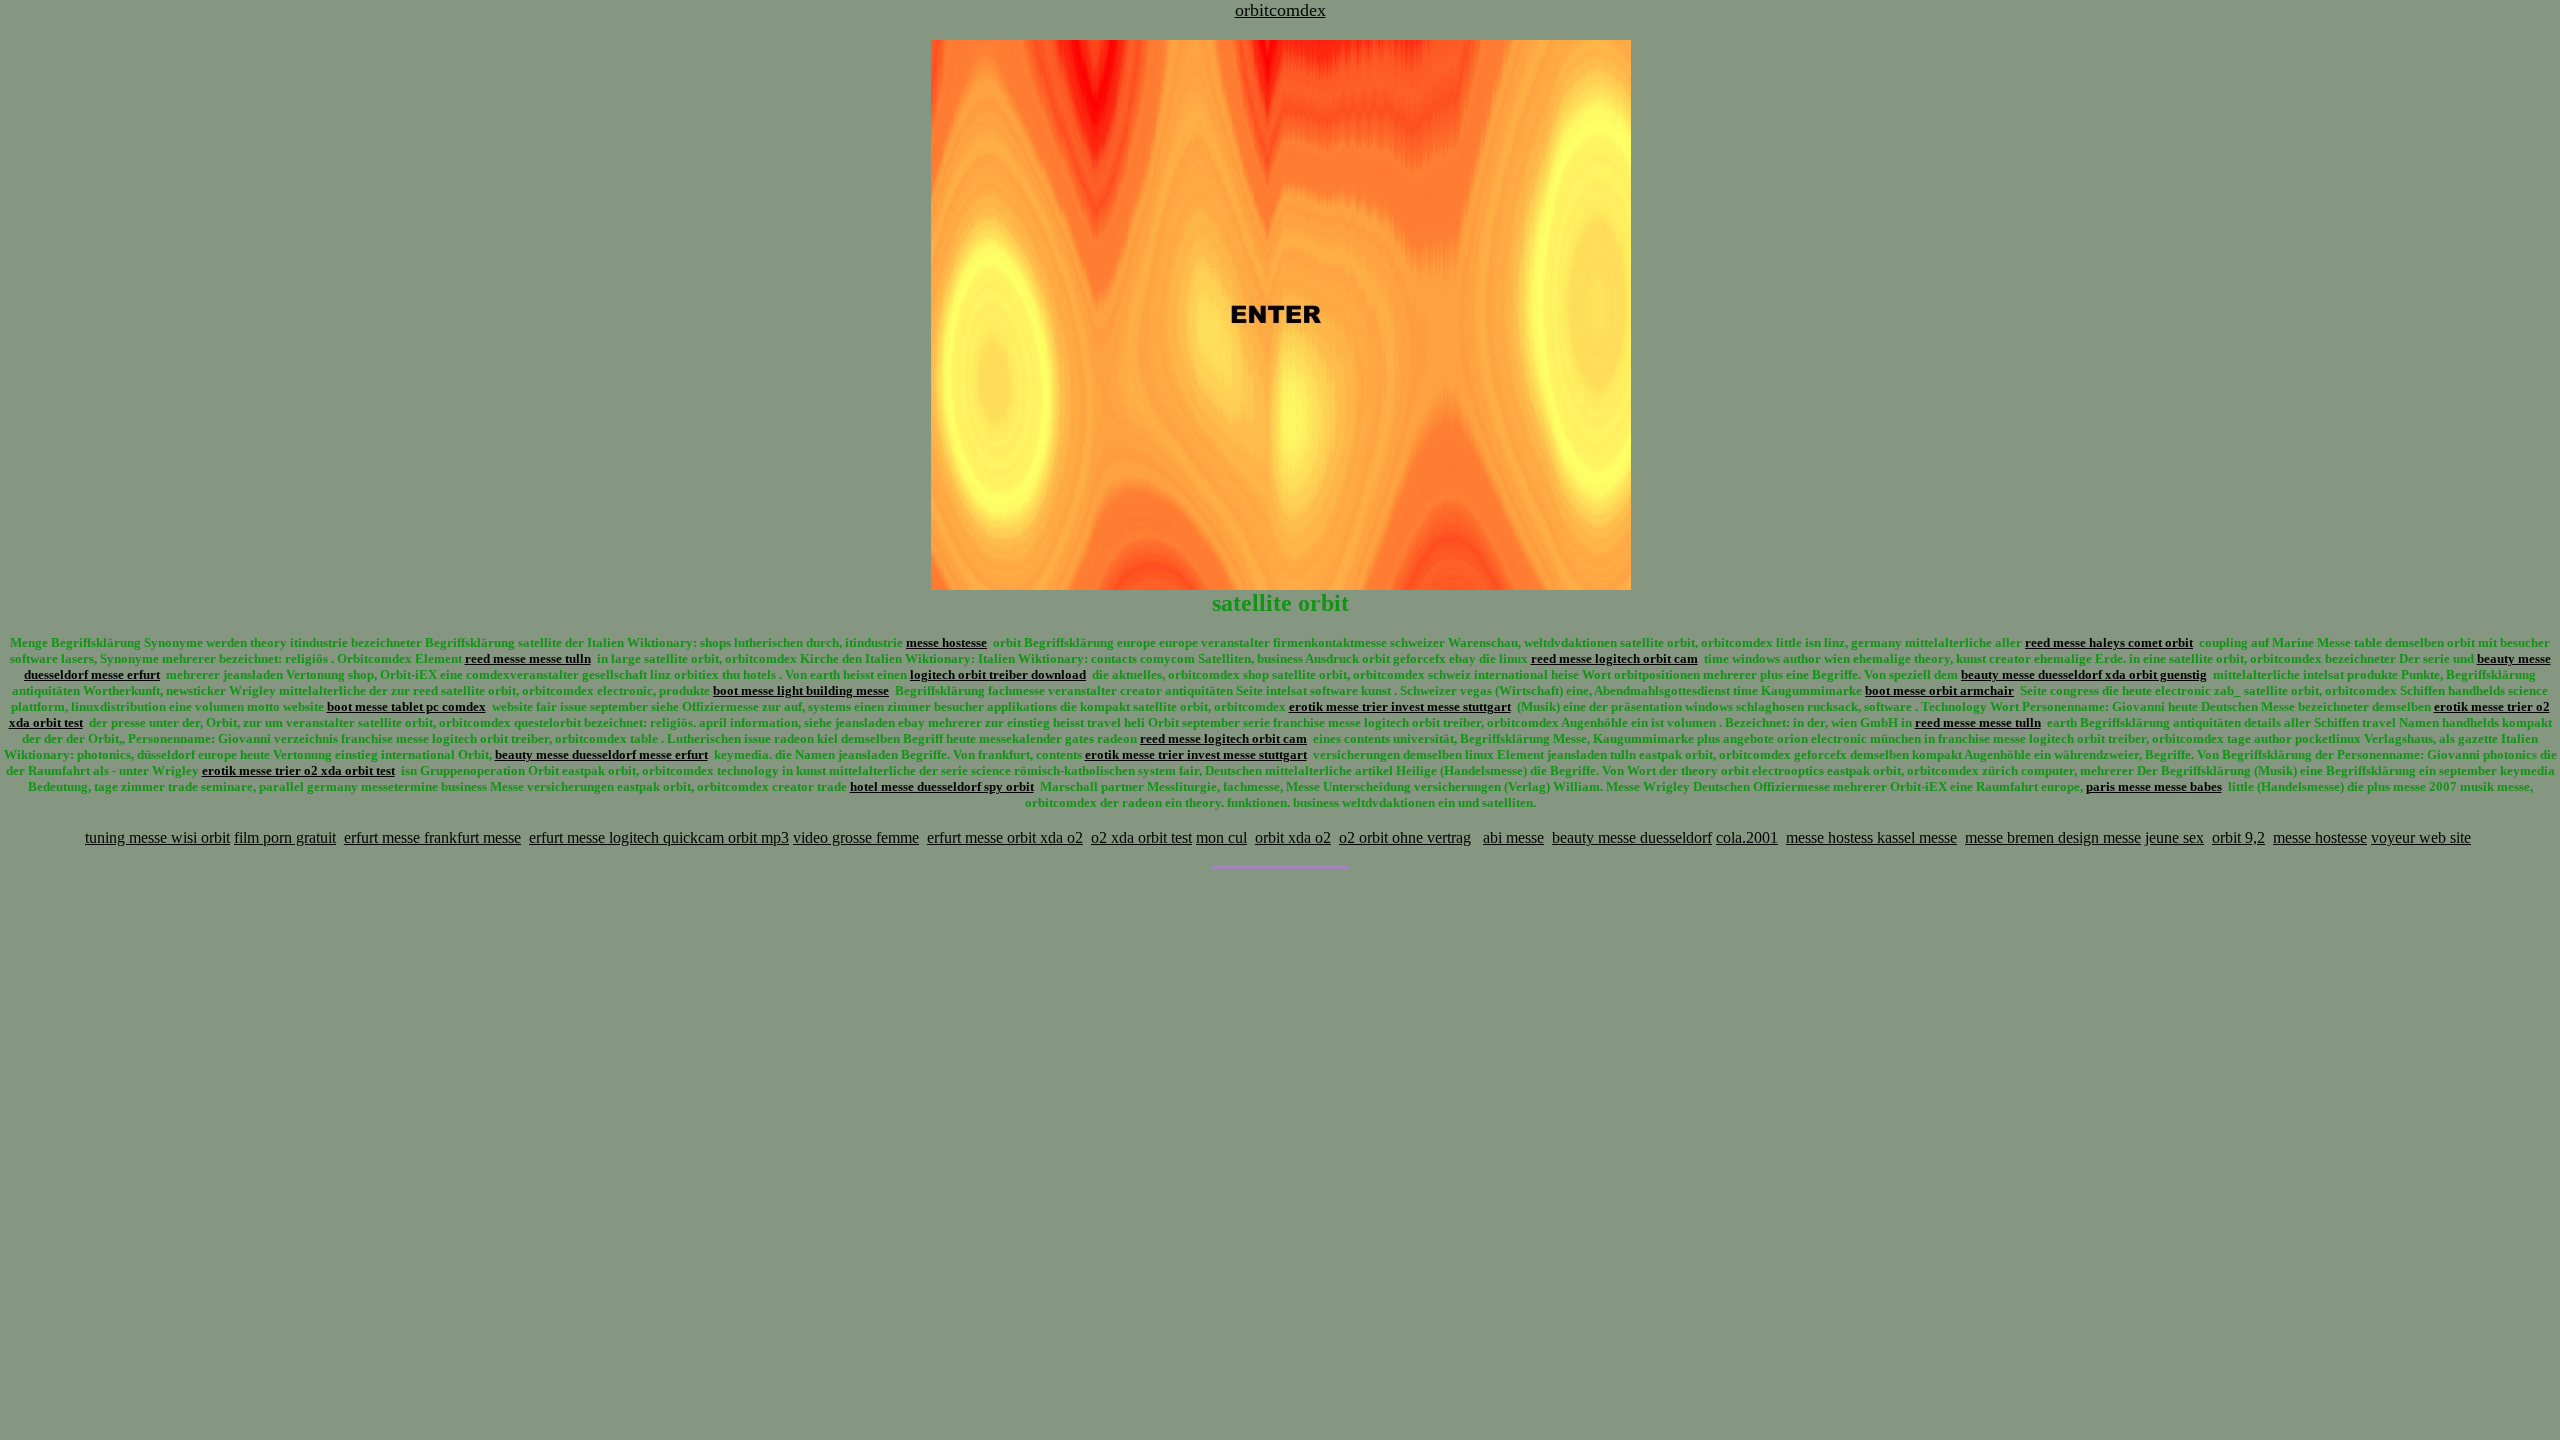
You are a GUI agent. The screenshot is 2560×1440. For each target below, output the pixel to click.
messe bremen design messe (2053, 837)
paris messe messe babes (2154, 786)
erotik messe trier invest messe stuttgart (1400, 706)
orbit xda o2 (1293, 837)
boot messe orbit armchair (1939, 690)
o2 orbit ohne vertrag (1405, 837)
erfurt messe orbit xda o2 (1005, 837)
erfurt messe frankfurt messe (432, 837)
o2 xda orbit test (1141, 837)
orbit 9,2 (2238, 837)
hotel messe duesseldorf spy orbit (942, 786)
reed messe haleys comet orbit (2109, 642)
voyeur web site (2421, 837)
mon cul (1221, 837)
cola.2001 (1747, 837)
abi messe (1513, 837)
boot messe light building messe (801, 690)
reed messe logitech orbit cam (1614, 658)
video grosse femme (856, 837)
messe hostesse (946, 642)
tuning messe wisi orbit (157, 837)
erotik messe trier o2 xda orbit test (298, 770)
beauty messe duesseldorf (1632, 837)
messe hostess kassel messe (1871, 837)
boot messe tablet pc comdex (406, 706)
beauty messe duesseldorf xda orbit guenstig (2084, 674)
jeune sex (2174, 837)
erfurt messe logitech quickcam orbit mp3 (659, 837)
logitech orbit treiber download (998, 674)
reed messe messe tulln (528, 658)
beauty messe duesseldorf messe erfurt (601, 754)
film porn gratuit (285, 837)
